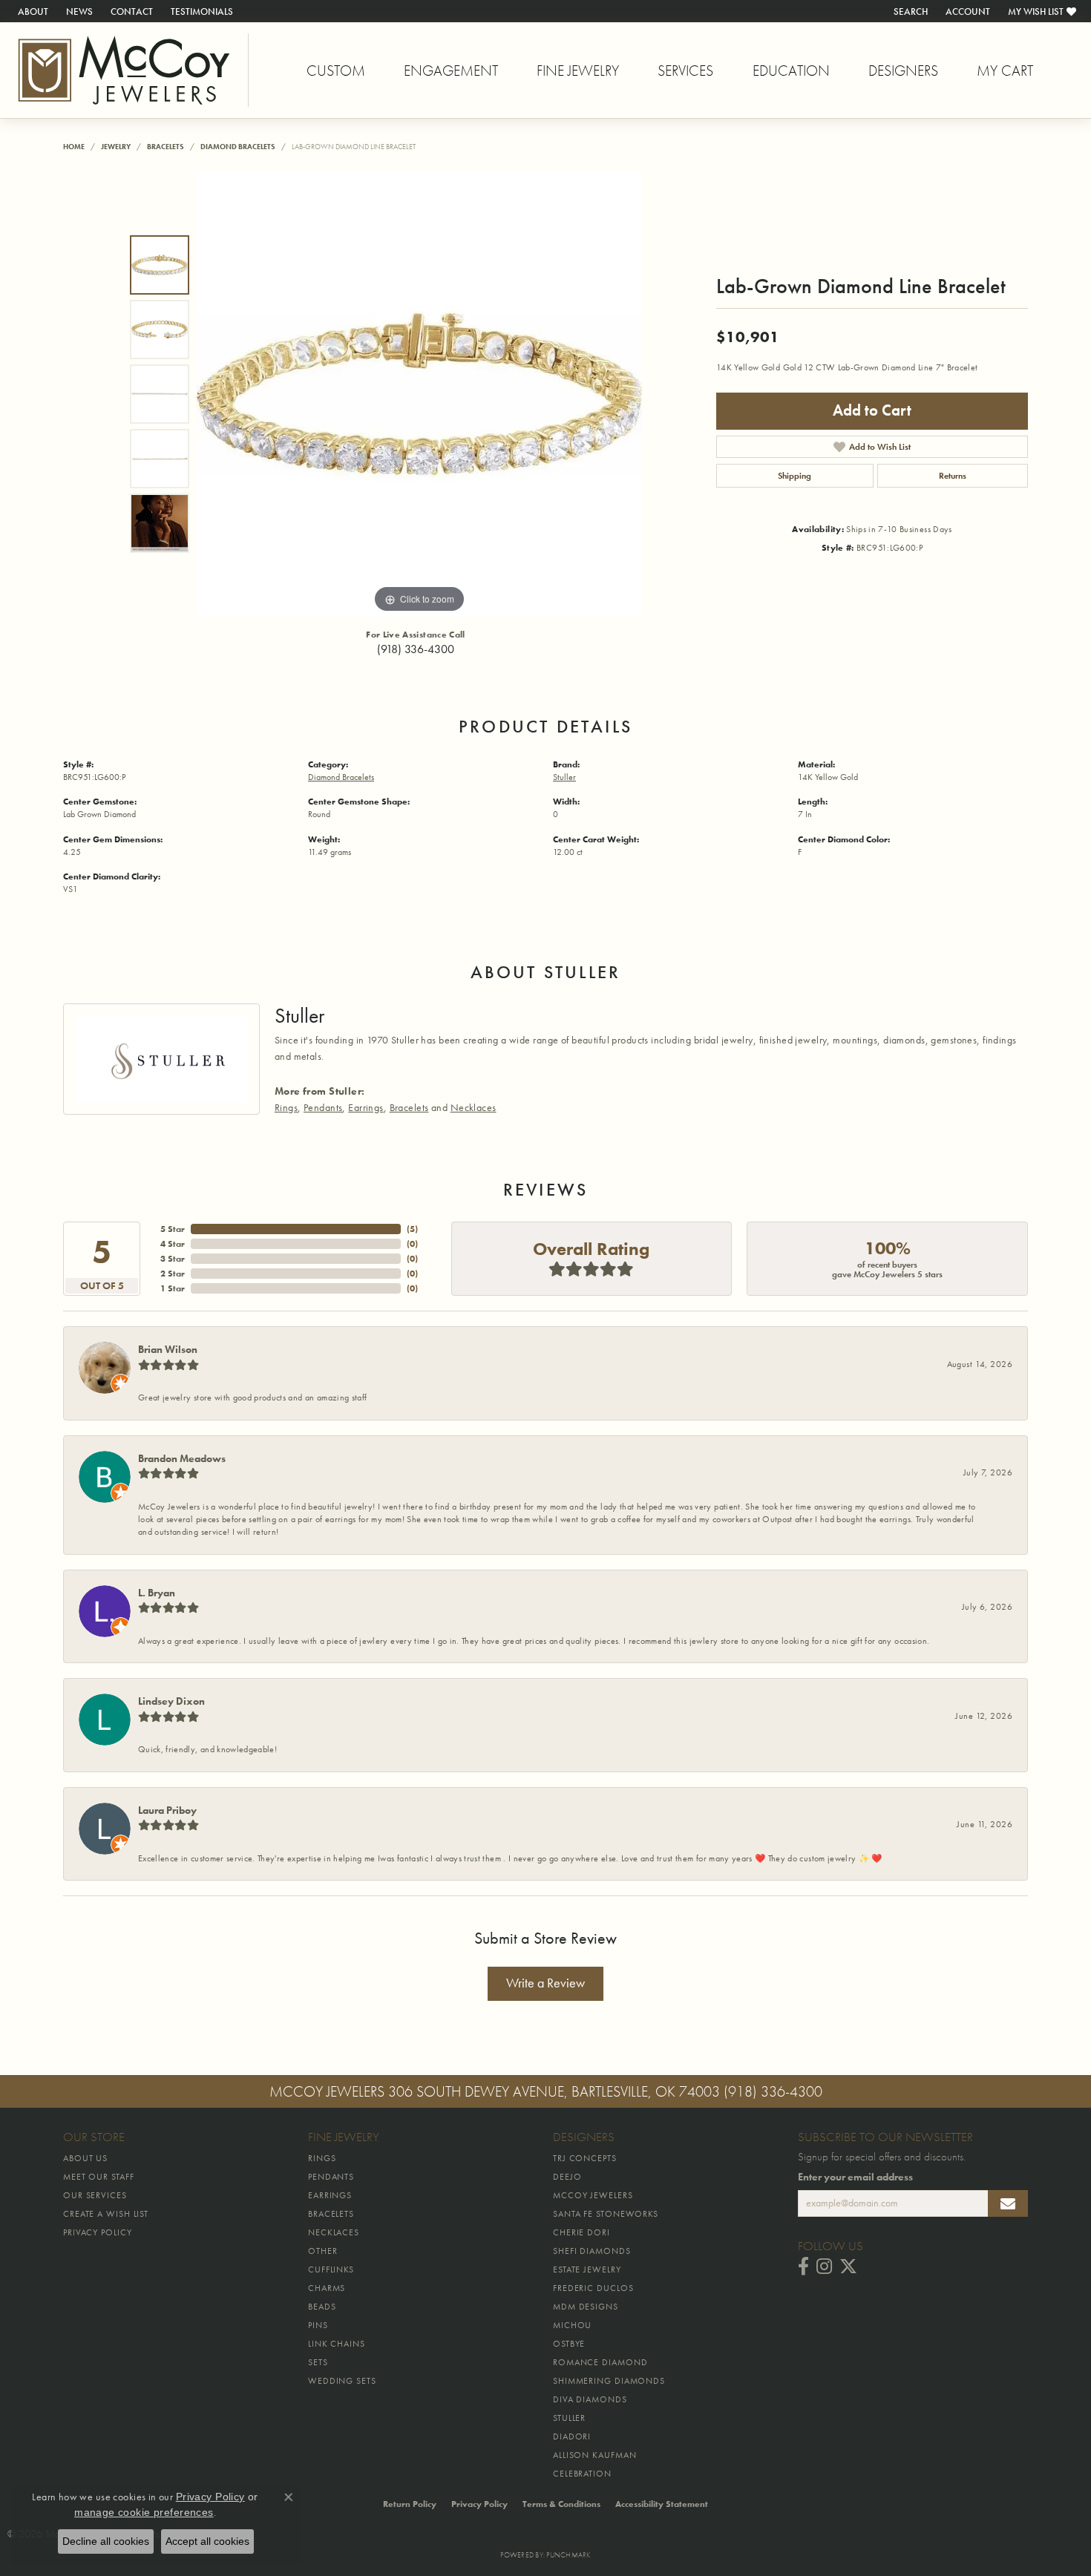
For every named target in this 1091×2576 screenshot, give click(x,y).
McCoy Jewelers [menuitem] (593, 2195)
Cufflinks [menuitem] (331, 2269)
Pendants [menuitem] (331, 2177)
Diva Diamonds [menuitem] (590, 2399)
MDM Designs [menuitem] (586, 2307)
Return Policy (410, 2504)
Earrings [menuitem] (330, 2195)
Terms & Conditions (561, 2504)
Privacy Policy (479, 2504)
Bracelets (166, 147)
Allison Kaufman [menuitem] (595, 2455)
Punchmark (568, 2555)
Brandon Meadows (182, 1458)
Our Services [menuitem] (95, 2195)
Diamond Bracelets (238, 147)
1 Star (173, 1288)
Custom (336, 71)
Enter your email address (855, 2177)
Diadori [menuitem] (572, 2436)
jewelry (116, 147)
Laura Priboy (167, 1810)
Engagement (451, 71)
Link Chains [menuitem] (337, 2344)
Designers (903, 71)
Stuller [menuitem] (569, 2418)
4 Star (173, 1244)
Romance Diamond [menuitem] (600, 2362)
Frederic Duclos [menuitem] (593, 2288)
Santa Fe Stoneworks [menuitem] (606, 2214)
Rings (286, 1107)
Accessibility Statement (662, 2504)
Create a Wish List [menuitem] (106, 2214)
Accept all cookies (207, 2541)
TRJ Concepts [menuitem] (585, 2158)
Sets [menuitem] (318, 2362)
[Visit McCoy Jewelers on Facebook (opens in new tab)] (803, 2267)
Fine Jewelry (578, 71)
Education (791, 71)
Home (74, 147)
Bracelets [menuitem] (331, 2214)
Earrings (366, 1107)
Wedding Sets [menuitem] (342, 2381)
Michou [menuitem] (572, 2325)
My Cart (1005, 71)
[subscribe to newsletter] (1008, 2203)
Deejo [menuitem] (567, 2177)
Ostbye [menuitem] (569, 2344)
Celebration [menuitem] (582, 2474)
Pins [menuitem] (318, 2325)
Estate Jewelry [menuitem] (587, 2269)
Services (685, 71)
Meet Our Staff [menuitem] (99, 2177)
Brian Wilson (168, 1349)
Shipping (795, 476)
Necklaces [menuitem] (334, 2232)
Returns (953, 476)
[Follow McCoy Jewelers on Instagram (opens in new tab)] (824, 2267)
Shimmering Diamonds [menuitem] (609, 2381)
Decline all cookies (106, 2541)
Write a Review (545, 1983)
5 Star (173, 1229)
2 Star (173, 1274)
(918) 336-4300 (416, 649)
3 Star (173, 1259)
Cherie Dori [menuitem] (581, 2232)
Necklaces (474, 1107)
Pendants (323, 1107)
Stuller (564, 777)
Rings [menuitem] (322, 2158)
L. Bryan (157, 1593)
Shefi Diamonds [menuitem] (592, 2251)
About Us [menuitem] (85, 2158)
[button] (909, 11)
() (412, 1229)
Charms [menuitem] (327, 2288)
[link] (32, 11)
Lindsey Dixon (171, 1701)
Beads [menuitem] (322, 2307)
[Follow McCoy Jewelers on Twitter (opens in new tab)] (848, 2267)
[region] (419, 394)
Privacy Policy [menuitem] (98, 2232)
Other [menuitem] (323, 2251)
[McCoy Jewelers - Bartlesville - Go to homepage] (124, 70)
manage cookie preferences (144, 2512)
